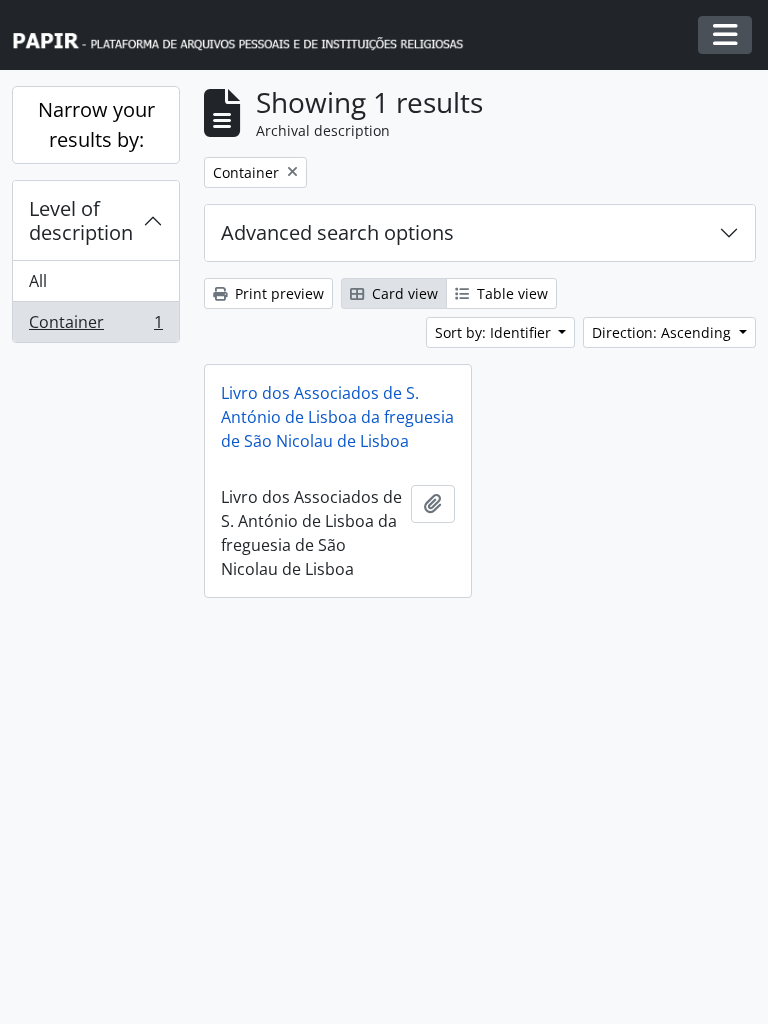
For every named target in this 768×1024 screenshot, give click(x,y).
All (38, 281)
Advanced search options (337, 232)
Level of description (81, 220)
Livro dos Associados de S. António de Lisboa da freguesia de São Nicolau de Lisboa (337, 417)
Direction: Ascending (663, 332)
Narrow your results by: (96, 124)
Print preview (277, 293)
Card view (403, 293)
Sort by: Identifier (495, 332)
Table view (510, 293)
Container (95, 326)
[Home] (247, 35)
